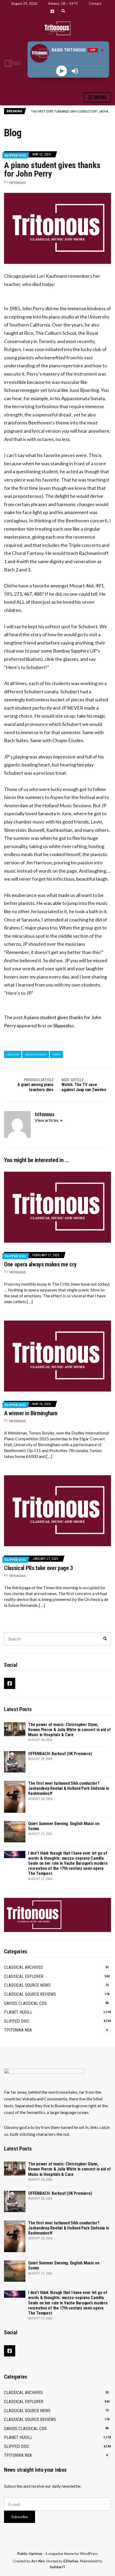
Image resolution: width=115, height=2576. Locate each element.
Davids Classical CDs (25, 2003)
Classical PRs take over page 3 (39, 1568)
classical (13, 1054)
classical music (36, 1054)
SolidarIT (57, 2567)
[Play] (62, 71)
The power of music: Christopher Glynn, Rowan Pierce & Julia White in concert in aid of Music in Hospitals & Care (69, 1730)
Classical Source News (27, 1985)
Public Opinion (30, 2554)
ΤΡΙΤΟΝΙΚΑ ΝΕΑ (18, 2030)
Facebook (52, 11)
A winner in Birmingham (31, 1413)
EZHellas (71, 2561)
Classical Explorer (24, 1976)
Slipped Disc (15, 155)
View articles (47, 1120)
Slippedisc (64, 1025)
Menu (100, 97)
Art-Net (38, 2561)
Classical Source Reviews (30, 1994)
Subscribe (20, 2517)
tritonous (17, 183)
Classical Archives (23, 1967)
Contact (95, 3)
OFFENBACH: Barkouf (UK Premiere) (60, 1754)
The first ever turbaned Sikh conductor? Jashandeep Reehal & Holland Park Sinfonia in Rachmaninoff (68, 1788)
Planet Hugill (18, 2012)
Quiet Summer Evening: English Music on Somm (68, 111)
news (56, 1054)
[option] (71, 111)
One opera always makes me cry (40, 1264)
